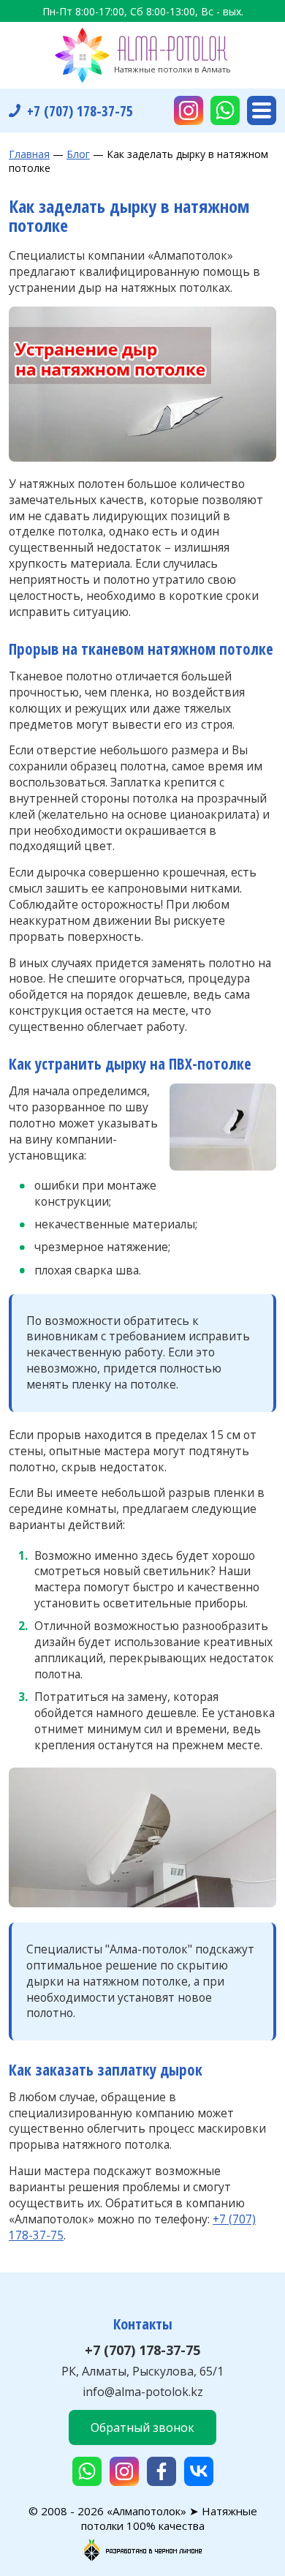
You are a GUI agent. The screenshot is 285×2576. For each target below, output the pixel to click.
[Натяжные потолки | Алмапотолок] (142, 55)
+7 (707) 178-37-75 (142, 2350)
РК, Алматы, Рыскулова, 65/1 (142, 2371)
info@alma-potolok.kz (143, 2392)
